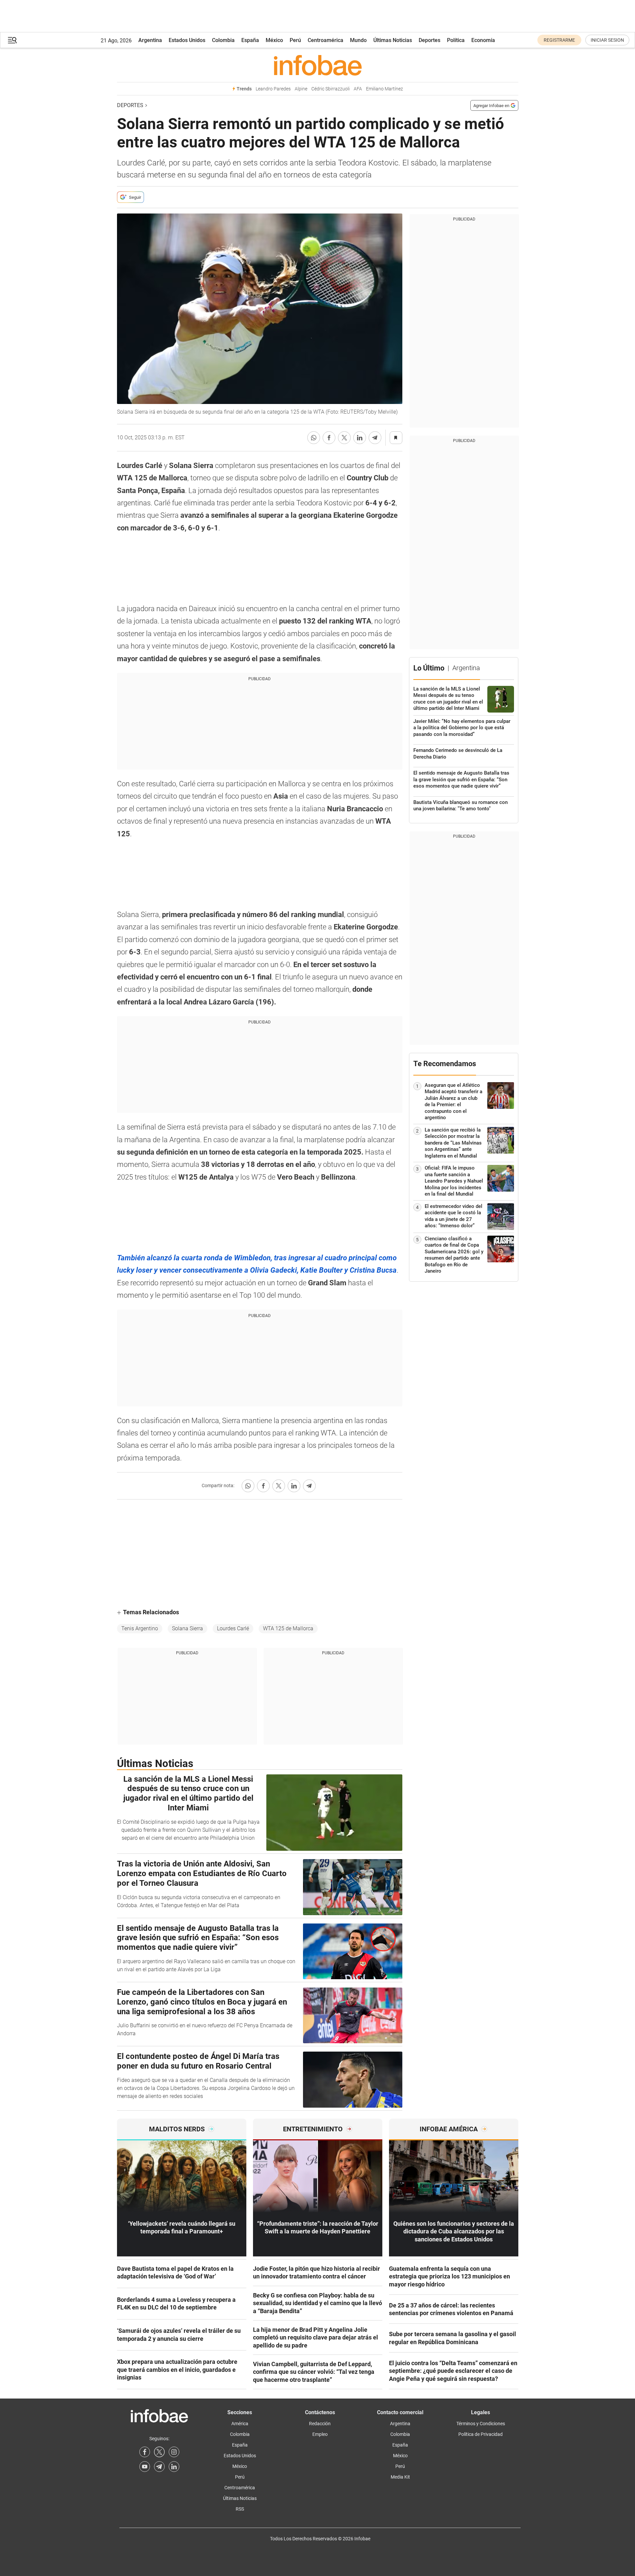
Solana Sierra (187, 1628)
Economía (483, 40)
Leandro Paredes (273, 89)
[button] (12, 40)
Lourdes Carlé (233, 1628)
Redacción (320, 2424)
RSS (240, 2509)
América (240, 2424)
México (274, 40)
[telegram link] (159, 2467)
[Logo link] (318, 65)
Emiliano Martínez (384, 89)
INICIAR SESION (607, 40)
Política (456, 40)
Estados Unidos (187, 40)
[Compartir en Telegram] (375, 438)
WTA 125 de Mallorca (288, 1628)
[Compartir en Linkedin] (360, 438)
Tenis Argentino (140, 1628)
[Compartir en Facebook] (329, 438)
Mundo (358, 40)
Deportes (429, 40)
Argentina (150, 40)
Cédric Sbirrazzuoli (330, 89)
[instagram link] (174, 2452)
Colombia (223, 40)
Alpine (301, 89)
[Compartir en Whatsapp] (314, 438)
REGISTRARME (559, 40)
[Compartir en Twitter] (344, 438)
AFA (358, 89)
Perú (295, 40)
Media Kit (400, 2477)
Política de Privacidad (480, 2434)
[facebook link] (145, 2452)
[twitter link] (159, 2452)
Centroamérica (325, 40)
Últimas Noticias (393, 40)
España (250, 40)
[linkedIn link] (174, 2467)
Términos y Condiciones (481, 2424)
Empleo (320, 2434)
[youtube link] (145, 2467)
